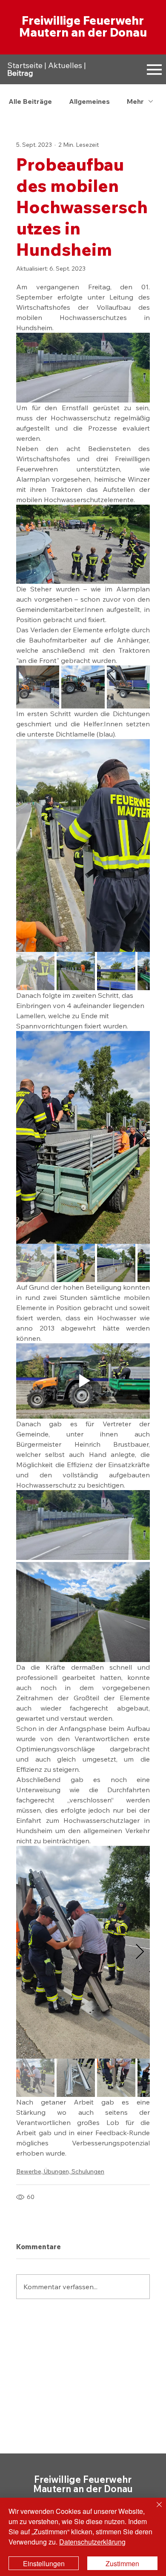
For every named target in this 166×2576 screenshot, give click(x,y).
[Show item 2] (76, 971)
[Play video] (83, 1381)
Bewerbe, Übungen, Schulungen (60, 2171)
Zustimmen (122, 2563)
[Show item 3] (116, 971)
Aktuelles (65, 65)
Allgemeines (89, 101)
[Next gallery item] (140, 846)
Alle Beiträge (30, 101)
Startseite (25, 65)
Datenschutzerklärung (92, 2542)
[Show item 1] (35, 971)
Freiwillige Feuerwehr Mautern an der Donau (83, 26)
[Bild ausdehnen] (38, 687)
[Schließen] (154, 2510)
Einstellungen (44, 2563)
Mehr (135, 101)
